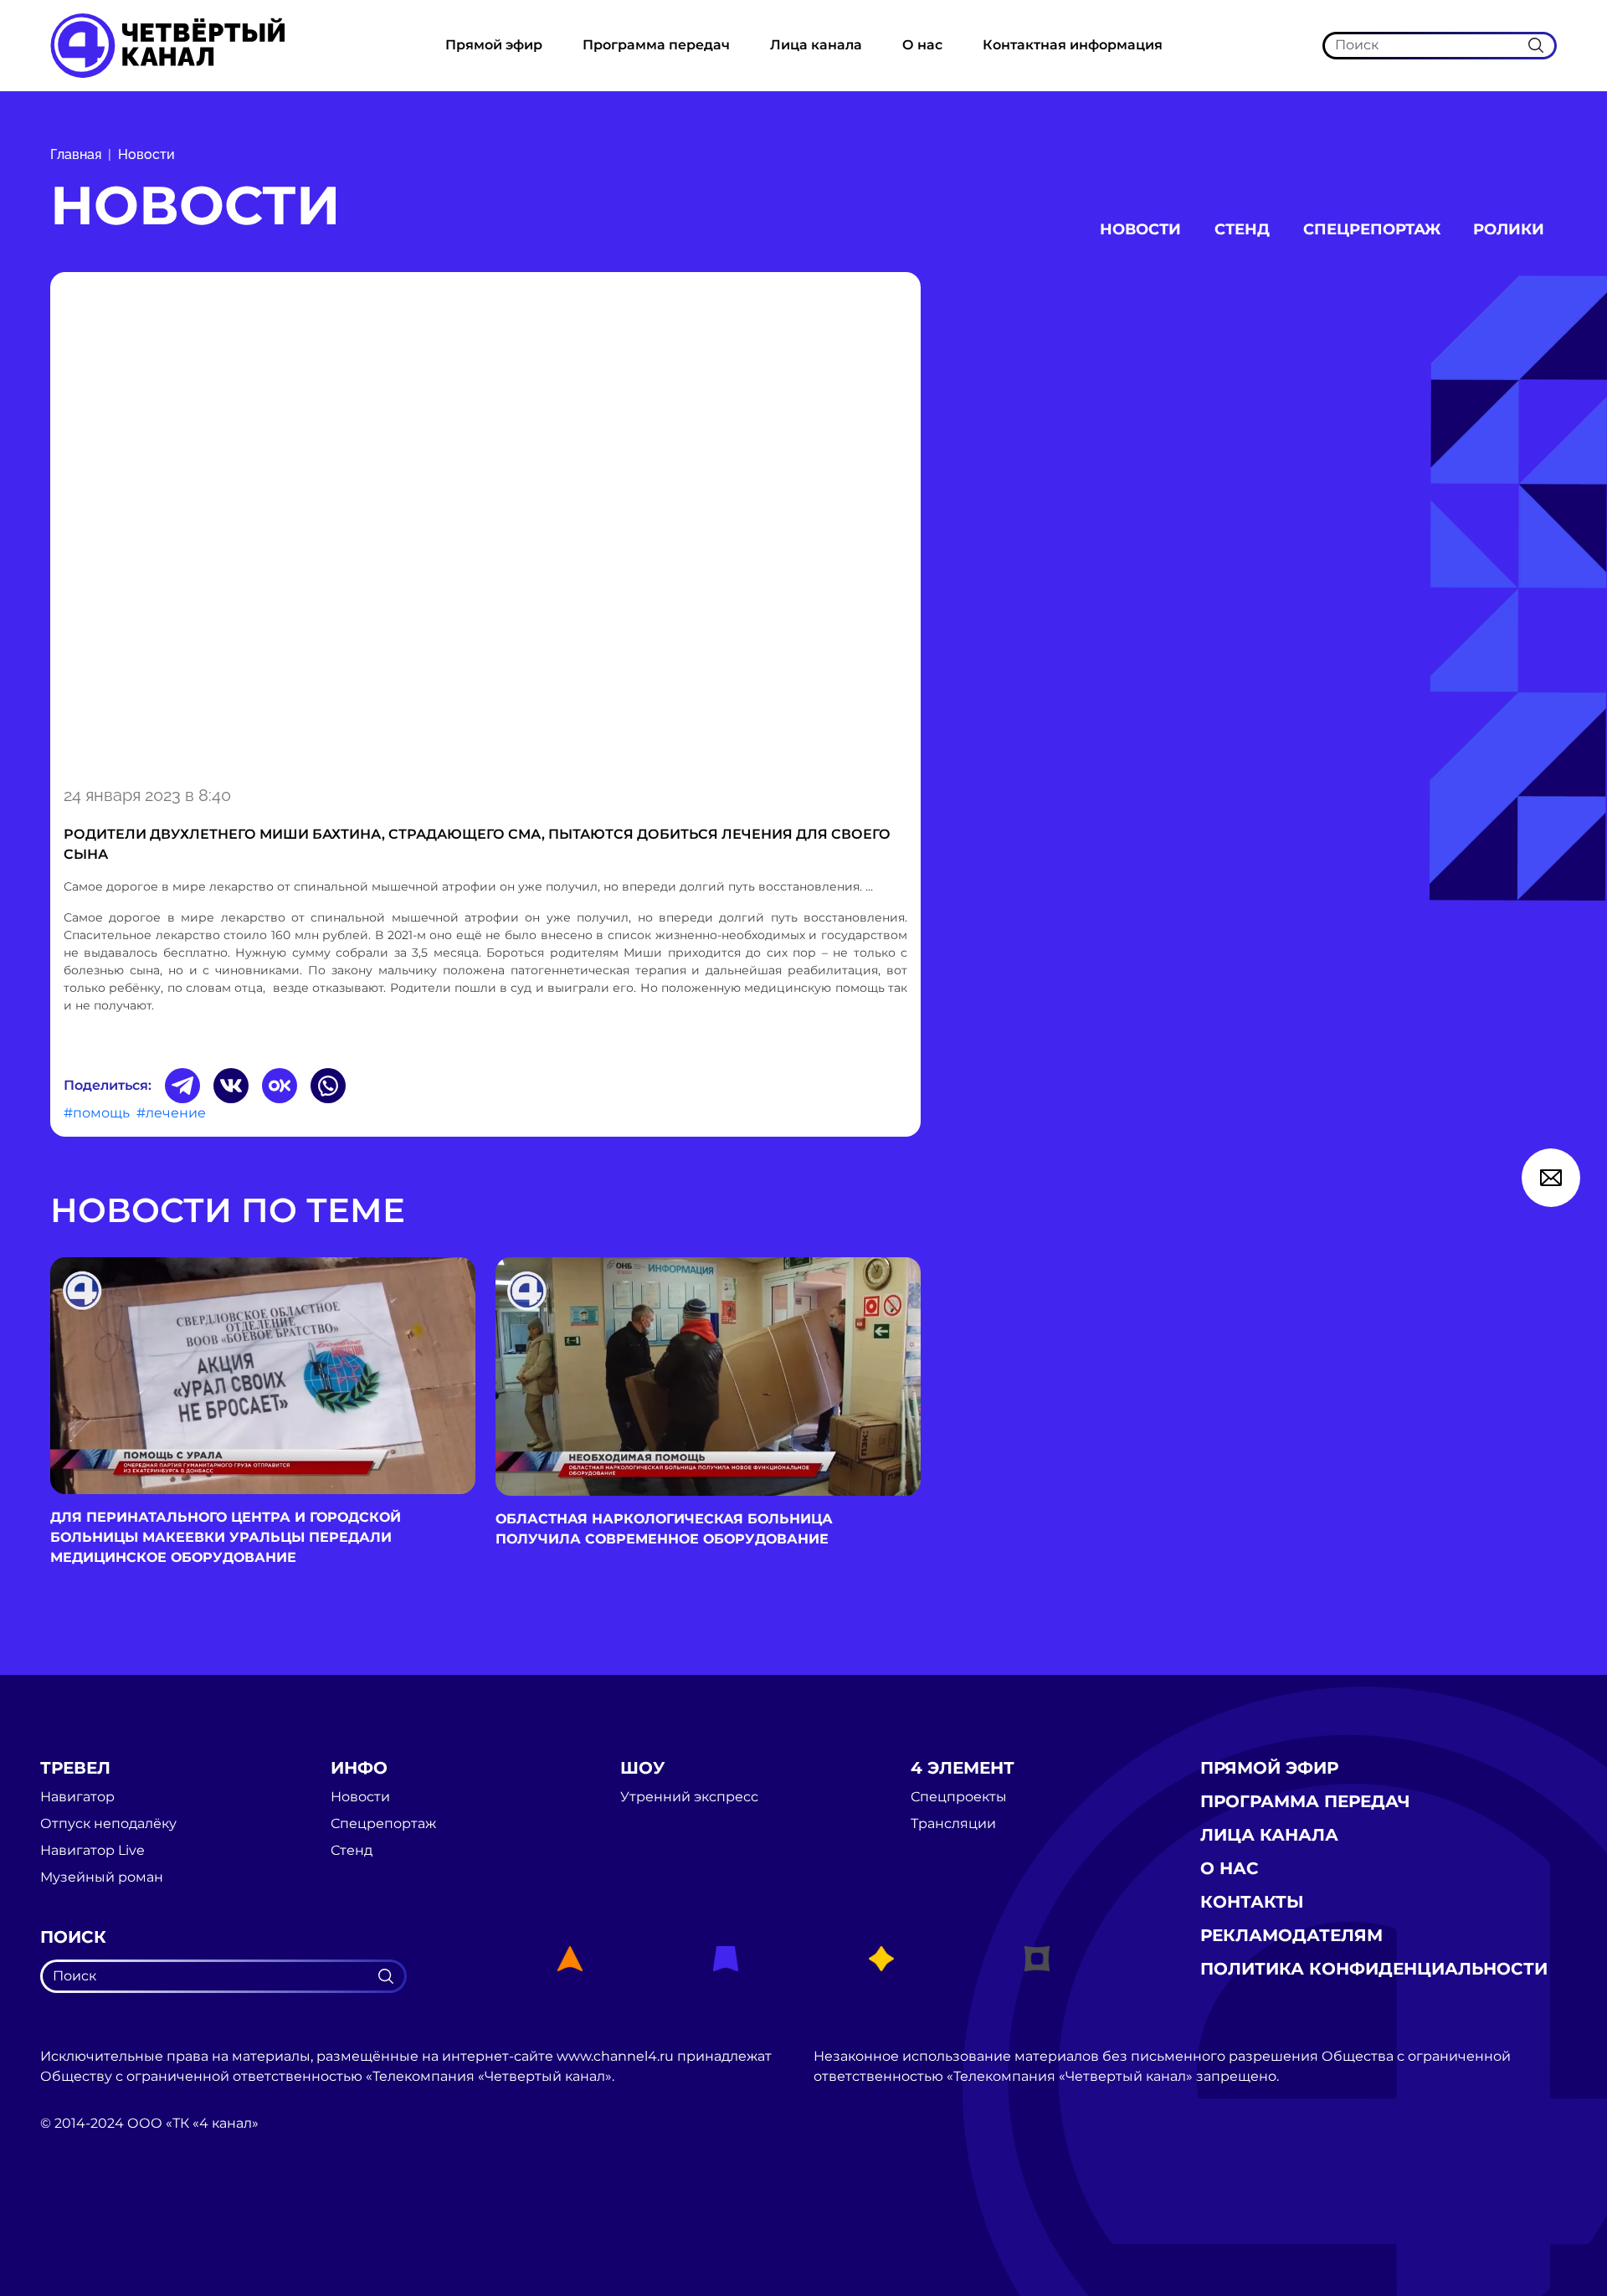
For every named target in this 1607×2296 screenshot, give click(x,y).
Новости (146, 154)
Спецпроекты (959, 1797)
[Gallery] (485, 526)
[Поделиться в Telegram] (182, 1086)
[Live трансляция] (77, 2218)
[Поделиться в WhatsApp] (328, 1086)
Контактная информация (1073, 45)
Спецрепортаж (1372, 229)
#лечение (171, 1113)
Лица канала (816, 45)
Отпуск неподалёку (108, 1824)
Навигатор (77, 1797)
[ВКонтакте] (231, 1086)
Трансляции (953, 1824)
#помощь (97, 1113)
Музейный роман (102, 1877)
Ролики (1509, 229)
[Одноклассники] (280, 1086)
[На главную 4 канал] (167, 45)
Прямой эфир (494, 45)
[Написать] (1551, 1178)
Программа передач (656, 45)
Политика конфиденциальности (1374, 1969)
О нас (922, 45)
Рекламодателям (1291, 1935)
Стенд (1242, 229)
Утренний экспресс (689, 1797)
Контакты (1252, 1902)
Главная (76, 154)
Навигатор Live (92, 1851)
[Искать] (1536, 45)
